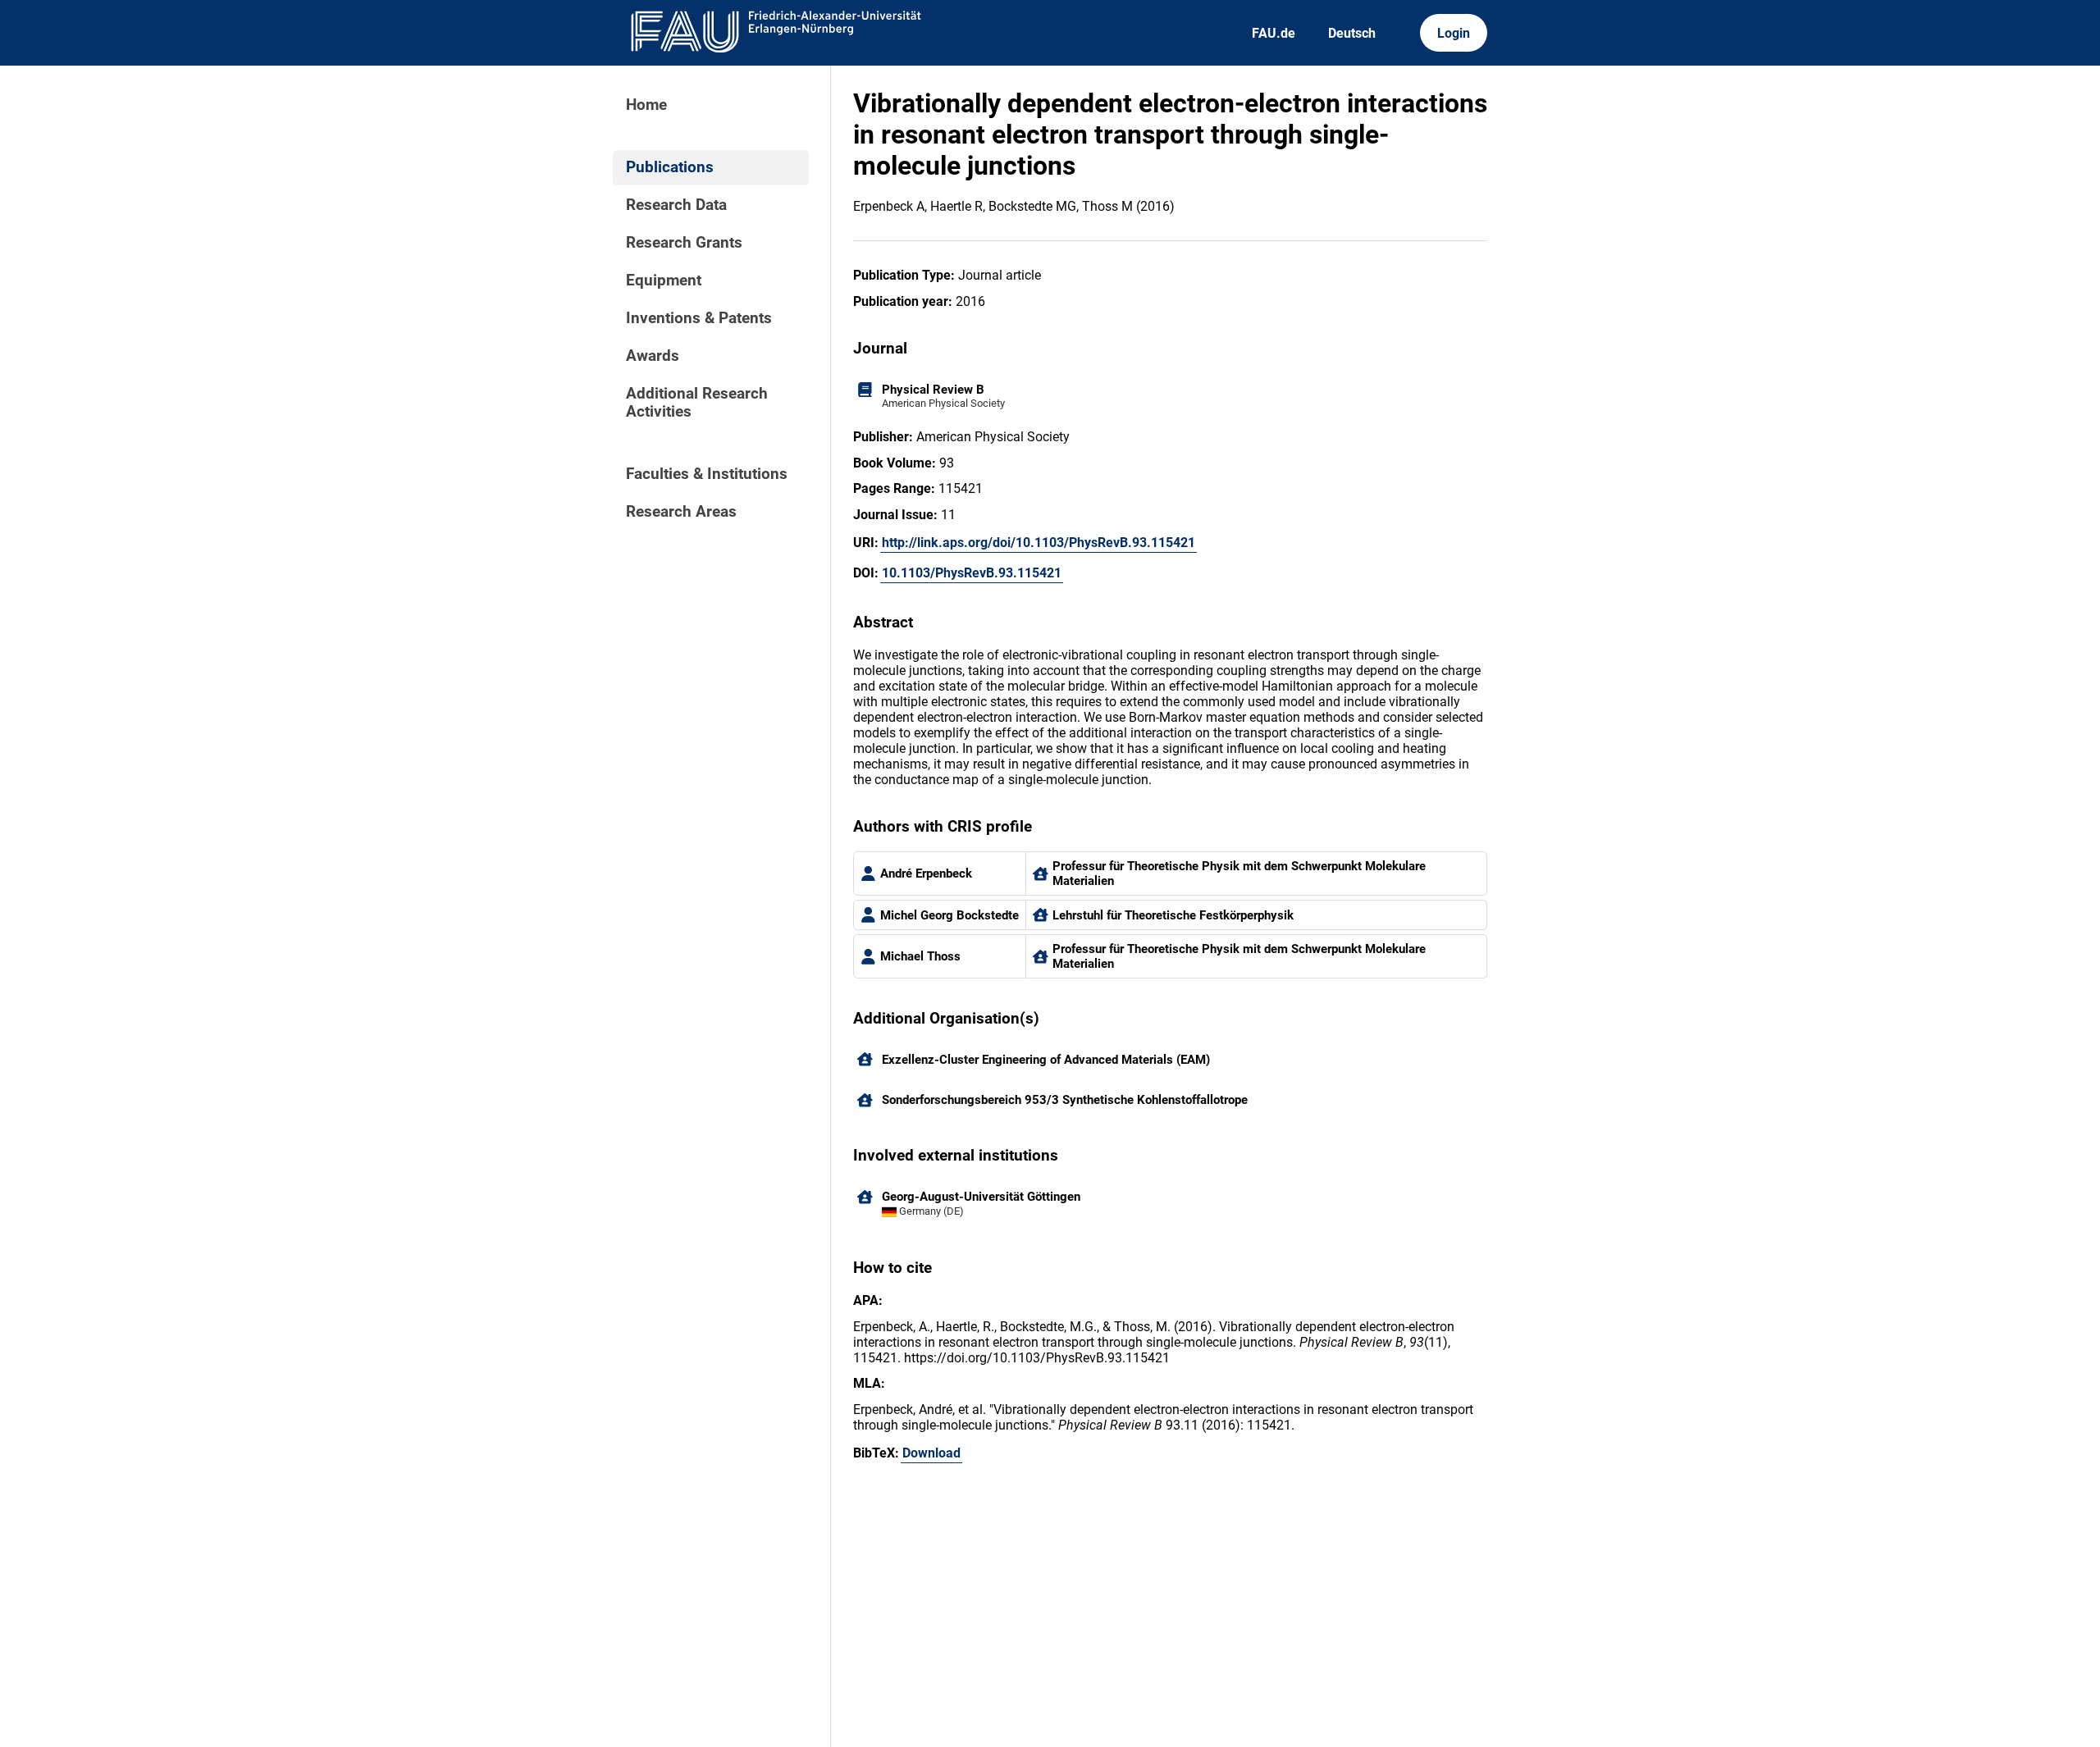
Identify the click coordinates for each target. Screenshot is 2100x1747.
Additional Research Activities (697, 403)
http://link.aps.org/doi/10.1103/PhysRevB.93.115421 (1039, 543)
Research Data (676, 205)
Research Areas (681, 512)
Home (646, 105)
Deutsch (1352, 33)
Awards (653, 356)
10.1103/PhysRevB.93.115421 (972, 573)
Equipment (664, 281)
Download (931, 1453)
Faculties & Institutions (707, 474)
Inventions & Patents (699, 318)
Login (1454, 33)
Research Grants (684, 243)
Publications (670, 167)
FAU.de (1274, 33)
